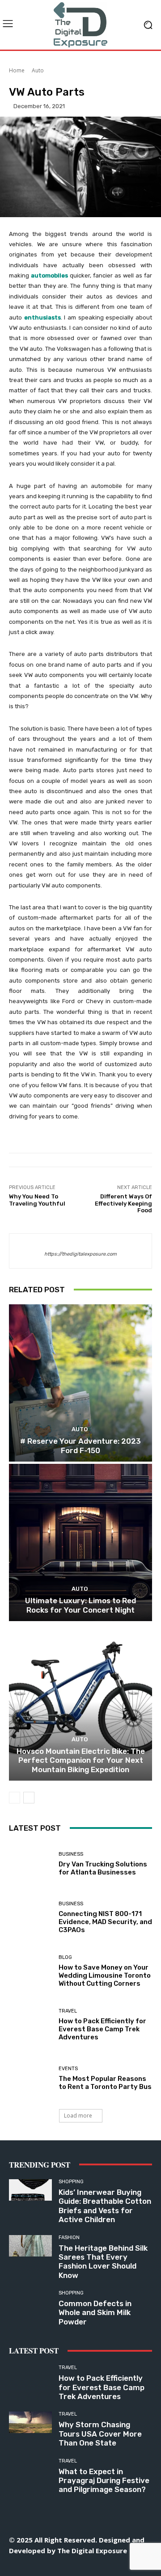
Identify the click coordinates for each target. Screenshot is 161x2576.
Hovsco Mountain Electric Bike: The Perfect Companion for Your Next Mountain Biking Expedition (81, 1760)
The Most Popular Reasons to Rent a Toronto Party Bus (105, 2083)
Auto (38, 70)
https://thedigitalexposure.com (80, 1254)
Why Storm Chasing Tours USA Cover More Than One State (100, 2434)
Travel (68, 2011)
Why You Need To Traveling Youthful (37, 1200)
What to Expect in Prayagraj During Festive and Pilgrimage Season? (104, 2481)
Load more (78, 2116)
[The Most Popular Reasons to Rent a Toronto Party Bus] (30, 2079)
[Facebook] (20, 2566)
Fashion (69, 2238)
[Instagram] (40, 2566)
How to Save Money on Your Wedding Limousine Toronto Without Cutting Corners (105, 1975)
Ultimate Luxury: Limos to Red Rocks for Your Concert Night (80, 1605)
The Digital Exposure (92, 2551)
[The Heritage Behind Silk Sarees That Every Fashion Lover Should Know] (30, 2246)
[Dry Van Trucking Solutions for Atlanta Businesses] (30, 1864)
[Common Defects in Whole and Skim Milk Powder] (30, 2301)
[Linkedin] (61, 2566)
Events (68, 2069)
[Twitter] (101, 2566)
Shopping (71, 2182)
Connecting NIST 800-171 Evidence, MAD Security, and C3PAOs (105, 1922)
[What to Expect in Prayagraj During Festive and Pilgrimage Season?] (30, 2469)
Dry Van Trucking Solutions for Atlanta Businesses (103, 1868)
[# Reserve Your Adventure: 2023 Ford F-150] (80, 1383)
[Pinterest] (81, 2566)
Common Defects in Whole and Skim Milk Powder (95, 2313)
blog (65, 1957)
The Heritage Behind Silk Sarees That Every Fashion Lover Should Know (103, 2262)
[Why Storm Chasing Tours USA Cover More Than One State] (30, 2422)
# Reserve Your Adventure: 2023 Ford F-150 (80, 1446)
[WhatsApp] (121, 2566)
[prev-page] (15, 1798)
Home (17, 70)
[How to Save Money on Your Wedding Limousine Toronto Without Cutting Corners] (30, 1971)
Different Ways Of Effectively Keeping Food (123, 1203)
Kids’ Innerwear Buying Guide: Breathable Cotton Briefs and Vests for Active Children (105, 2206)
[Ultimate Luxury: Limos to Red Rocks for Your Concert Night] (80, 1542)
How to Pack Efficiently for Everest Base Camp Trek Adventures (102, 2029)
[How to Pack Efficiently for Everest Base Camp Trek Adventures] (30, 2025)
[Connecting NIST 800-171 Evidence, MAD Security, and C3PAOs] (30, 1918)
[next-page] (29, 1798)
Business (71, 1854)
